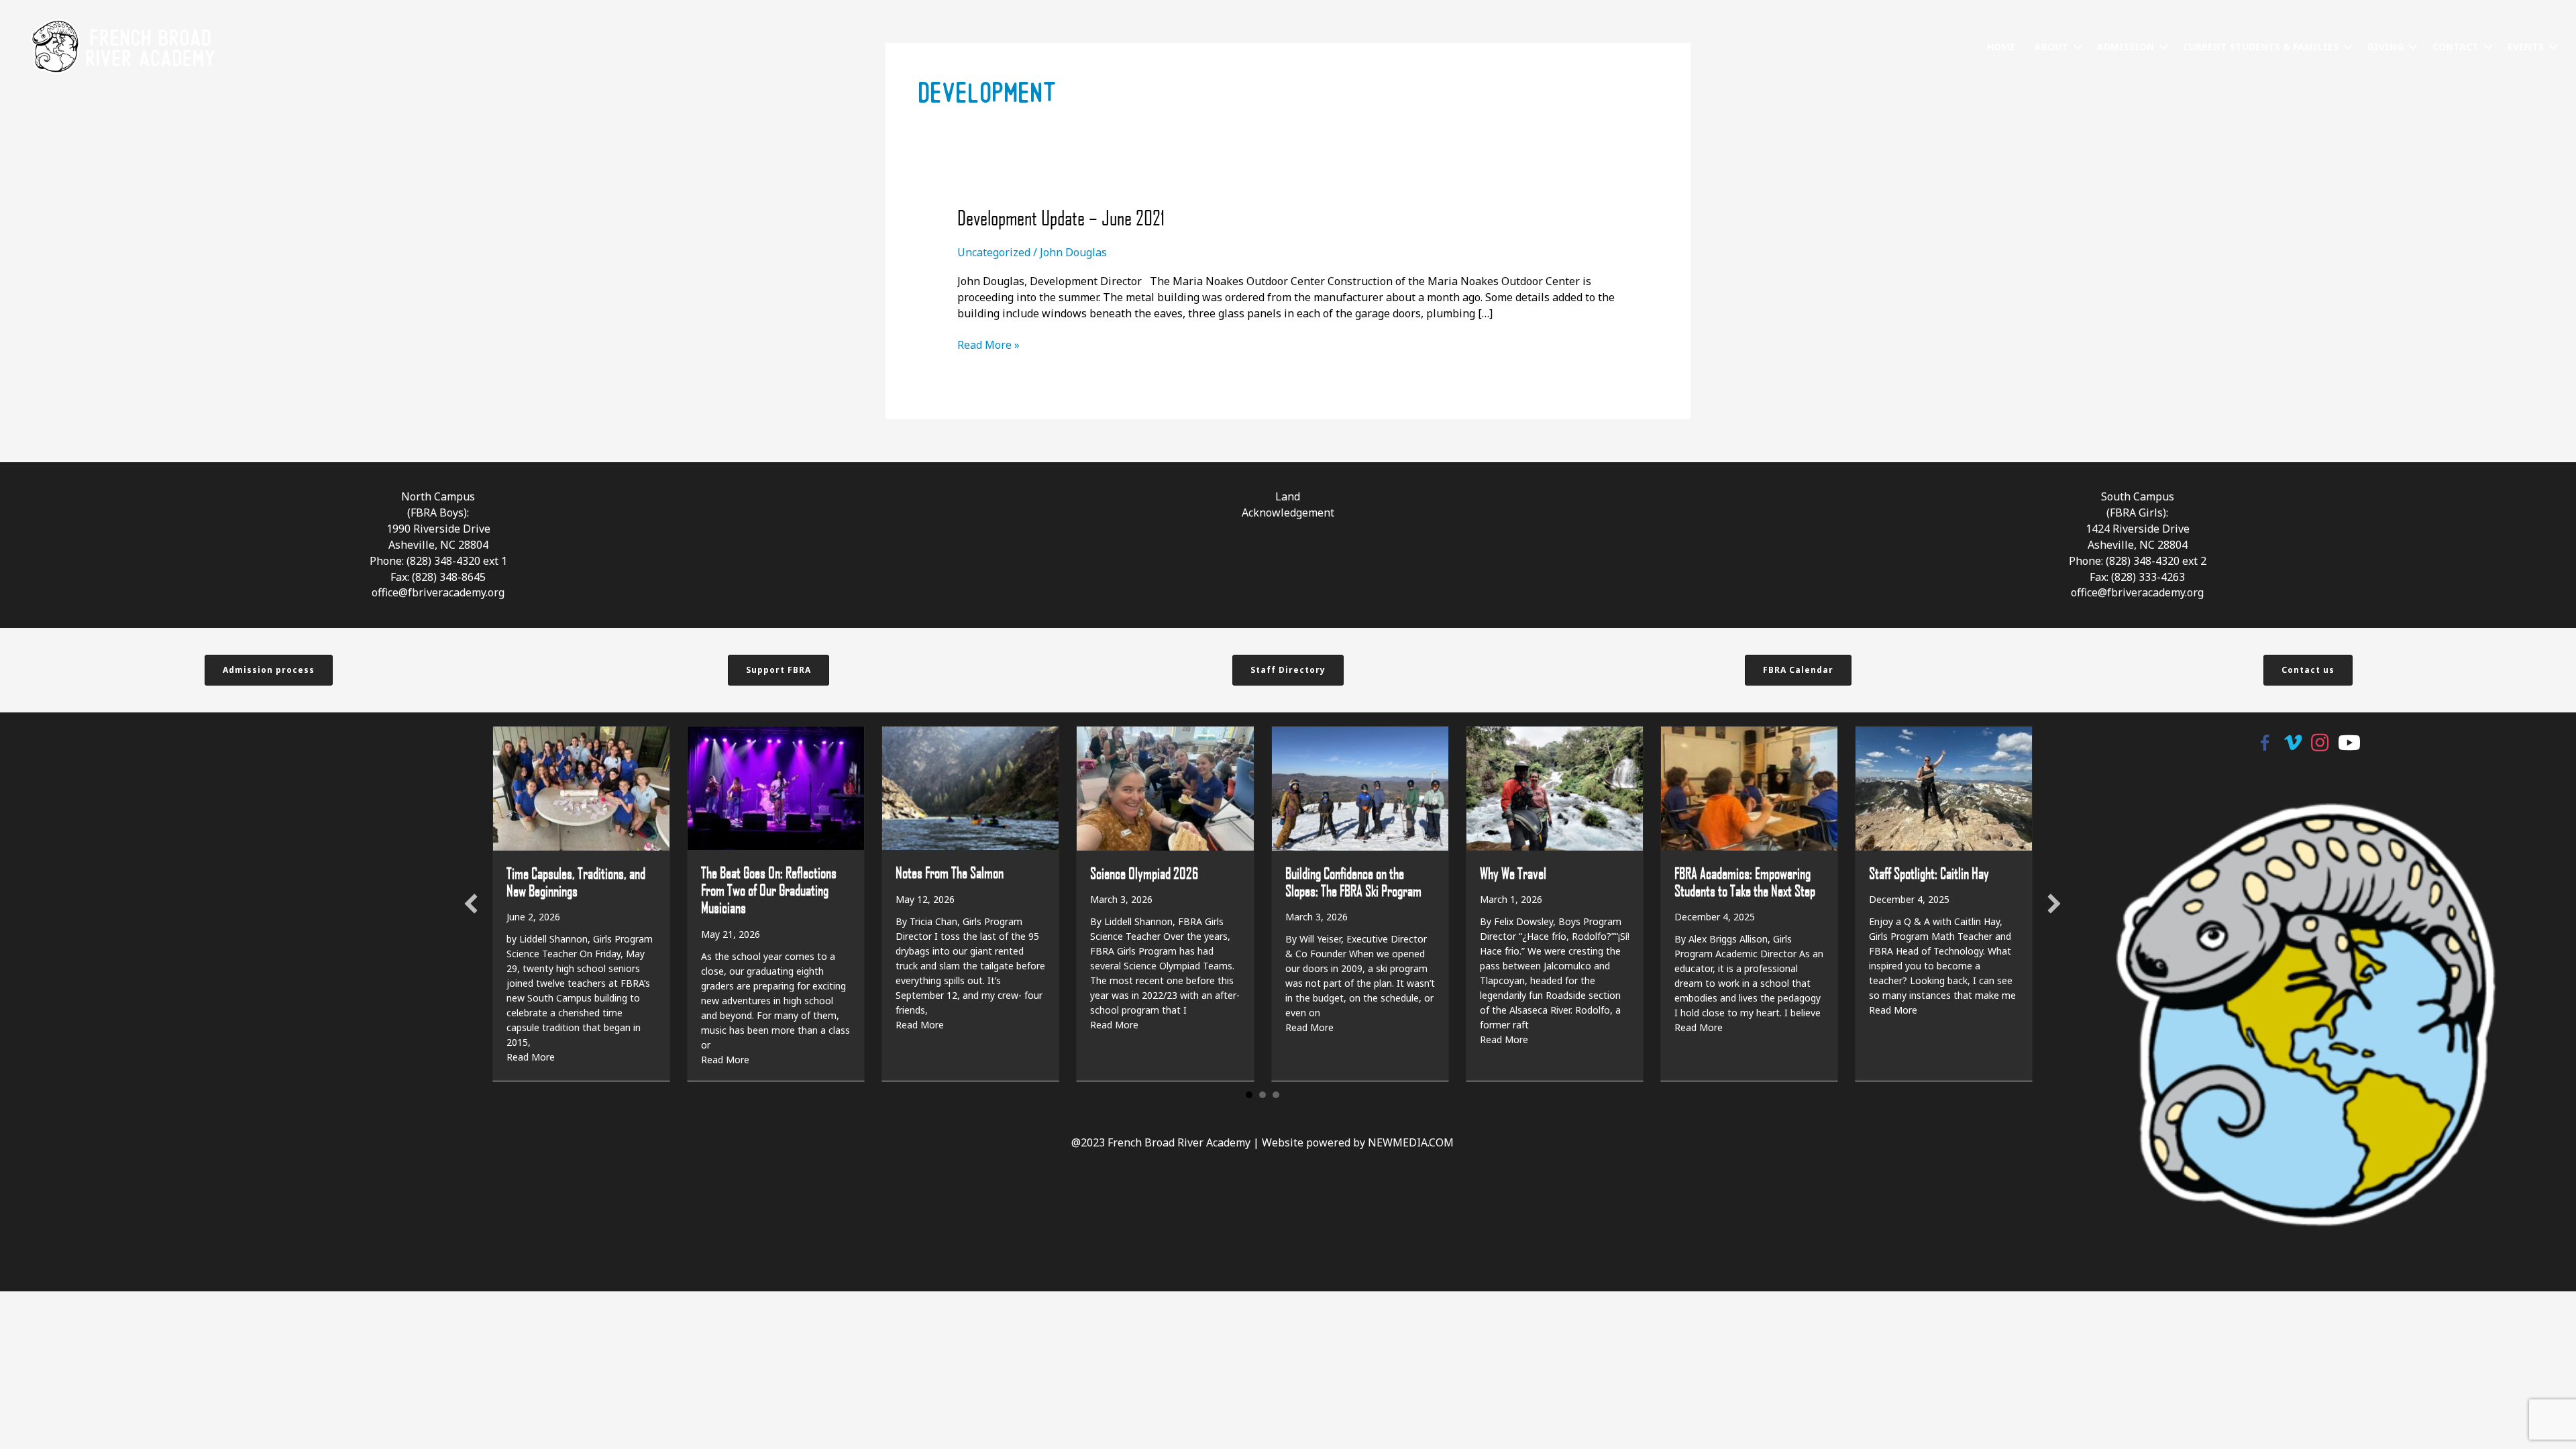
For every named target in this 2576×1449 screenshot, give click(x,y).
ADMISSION (2126, 47)
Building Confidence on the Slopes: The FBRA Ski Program (1353, 881)
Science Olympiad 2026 (1144, 873)
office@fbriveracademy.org (438, 592)
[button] (2078, 47)
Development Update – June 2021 (1061, 217)
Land (1288, 496)
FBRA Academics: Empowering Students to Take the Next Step (1745, 881)
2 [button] (1263, 1095)
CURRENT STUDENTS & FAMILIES (2261, 47)
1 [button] (1249, 1095)
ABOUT (2051, 47)
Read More (531, 1057)
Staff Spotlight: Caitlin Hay (1929, 873)
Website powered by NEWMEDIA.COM (1358, 1142)
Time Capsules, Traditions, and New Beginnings (576, 881)
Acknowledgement (1288, 513)
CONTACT (2456, 47)
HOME (2001, 47)
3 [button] (1276, 1095)
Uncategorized (994, 252)
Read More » (988, 345)
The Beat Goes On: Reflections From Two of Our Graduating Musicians (769, 890)
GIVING (2385, 47)
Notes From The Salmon (950, 872)
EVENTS (2526, 47)
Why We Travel (1513, 873)
